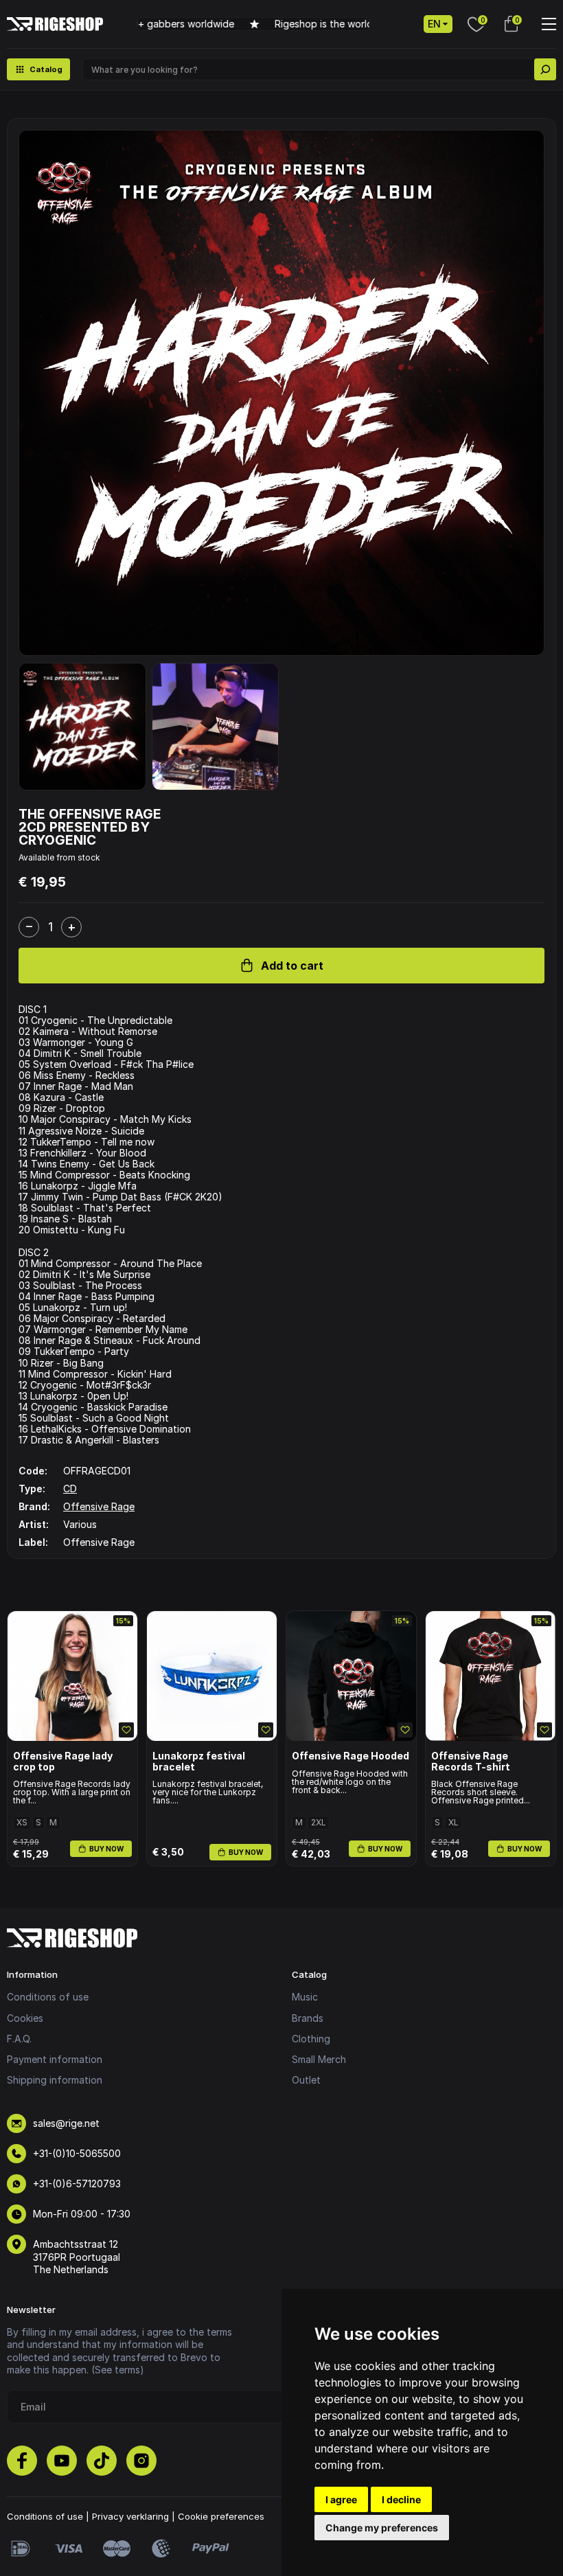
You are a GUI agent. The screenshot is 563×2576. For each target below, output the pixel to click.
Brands (308, 2018)
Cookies (25, 2018)
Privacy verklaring (130, 2516)
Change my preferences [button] (382, 2528)
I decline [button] (401, 2499)
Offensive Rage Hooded (351, 1756)
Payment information (55, 2059)
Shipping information (55, 2080)
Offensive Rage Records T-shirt (471, 1761)
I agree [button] (341, 2499)
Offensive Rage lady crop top (63, 1761)
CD (70, 1489)
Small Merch (319, 2059)
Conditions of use (48, 1997)
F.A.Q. (19, 2039)
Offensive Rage (99, 1506)
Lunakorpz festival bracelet (199, 1761)
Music (305, 1997)
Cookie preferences (221, 2516)
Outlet (306, 2080)
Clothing (311, 2039)
